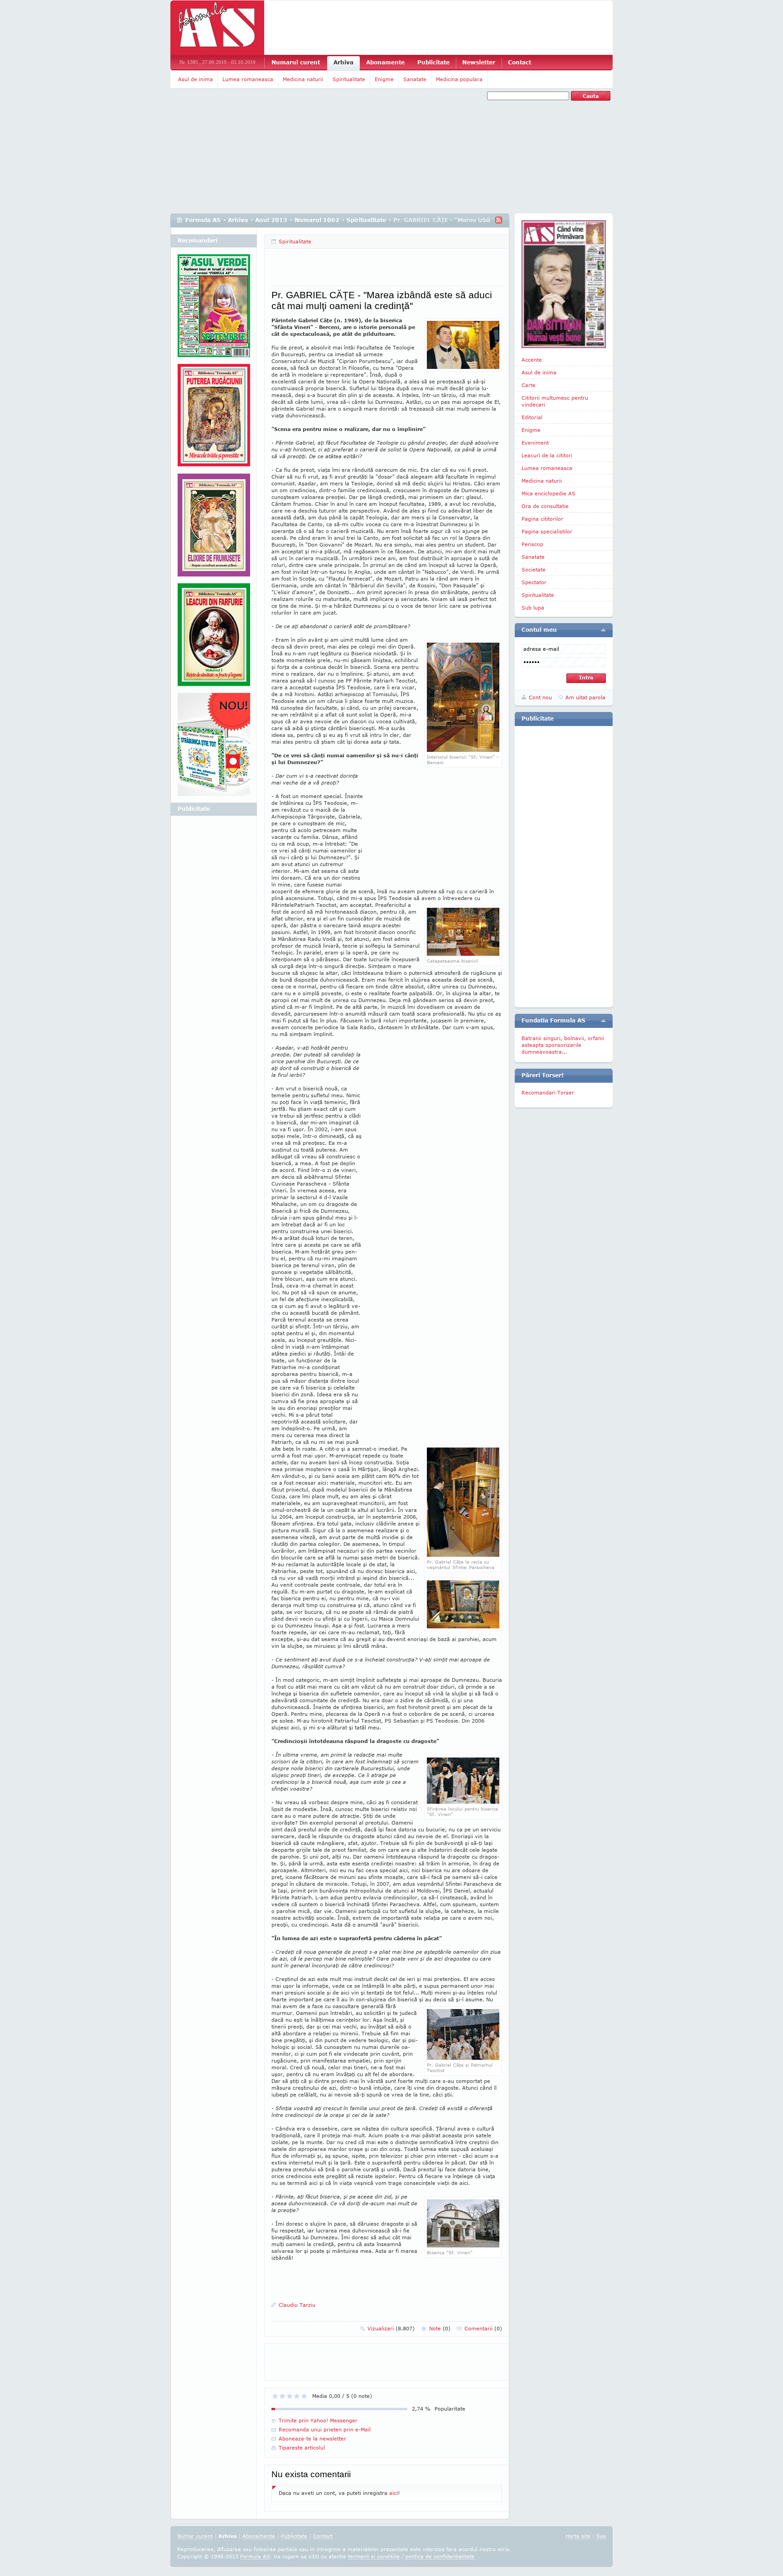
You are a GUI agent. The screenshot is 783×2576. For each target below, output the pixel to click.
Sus (601, 2536)
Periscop (532, 544)
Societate (534, 569)
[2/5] (282, 2396)
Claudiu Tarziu (297, 2305)
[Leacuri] (214, 419)
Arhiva (343, 62)
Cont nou (540, 697)
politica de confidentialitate (440, 2556)
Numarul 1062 (317, 220)
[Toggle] (603, 630)
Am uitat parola (585, 697)
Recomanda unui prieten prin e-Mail (325, 2429)
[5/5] (304, 2396)
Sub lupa (533, 608)
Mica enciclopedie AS (549, 493)
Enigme (384, 79)
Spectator (534, 582)
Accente (532, 360)
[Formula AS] (217, 28)
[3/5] (290, 2396)
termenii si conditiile (374, 2556)
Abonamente (385, 62)
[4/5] (297, 2396)
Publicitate (433, 62)
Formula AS (203, 220)
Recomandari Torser (548, 1092)
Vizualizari (391, 2328)
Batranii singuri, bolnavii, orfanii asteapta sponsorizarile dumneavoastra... (563, 1045)
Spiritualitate (349, 79)
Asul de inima (196, 79)
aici (394, 2493)
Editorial (532, 417)
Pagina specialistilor (547, 531)
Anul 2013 (271, 220)
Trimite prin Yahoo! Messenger (318, 2420)
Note (440, 2328)
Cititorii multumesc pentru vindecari (555, 401)
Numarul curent (296, 62)
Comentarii (483, 2328)
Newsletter (479, 62)
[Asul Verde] (214, 309)
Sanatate (415, 79)
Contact (520, 62)
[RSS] (499, 220)
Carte (529, 385)
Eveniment (535, 443)
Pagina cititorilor (542, 519)
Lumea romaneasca (248, 79)
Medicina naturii (303, 79)
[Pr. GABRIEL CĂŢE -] (463, 750)
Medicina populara (459, 79)
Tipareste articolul (302, 2448)
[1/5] (275, 2396)
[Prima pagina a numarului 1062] (564, 284)
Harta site (578, 2536)
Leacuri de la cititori (547, 455)
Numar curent (195, 2536)
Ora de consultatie (545, 506)
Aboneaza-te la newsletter (312, 2438)
